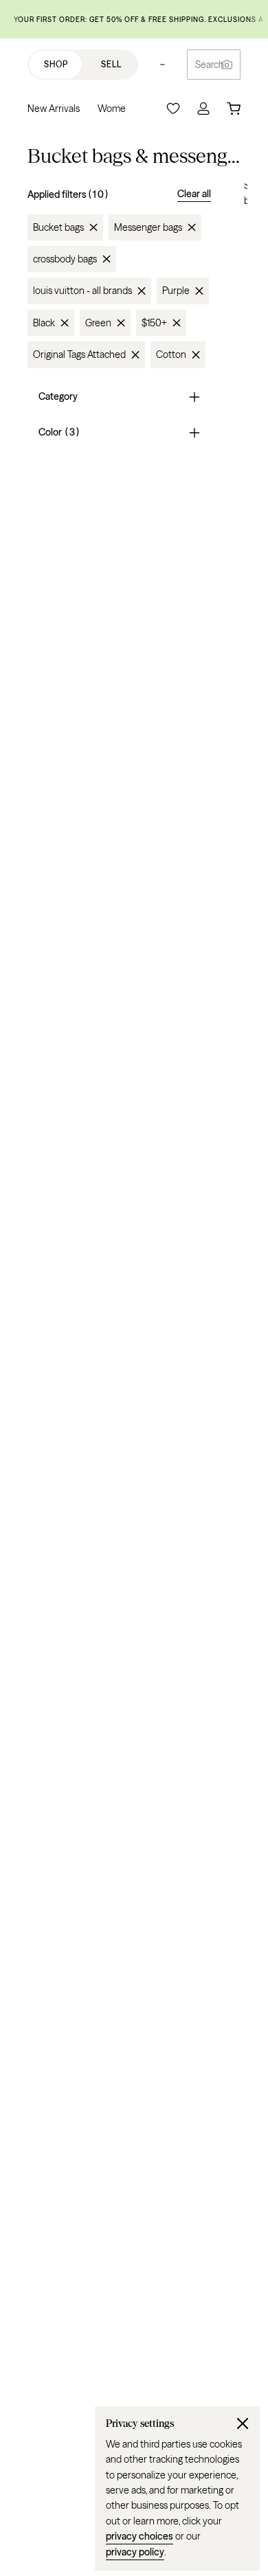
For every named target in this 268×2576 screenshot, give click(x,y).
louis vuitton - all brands (82, 291)
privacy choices (139, 2536)
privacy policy (135, 2552)
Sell (111, 64)
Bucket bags (58, 227)
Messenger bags (148, 227)
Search (210, 65)
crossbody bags (65, 259)
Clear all (194, 194)
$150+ (154, 323)
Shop (56, 64)
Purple (176, 291)
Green (98, 323)
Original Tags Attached (79, 354)
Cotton (171, 354)
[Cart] (234, 109)
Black (44, 323)
